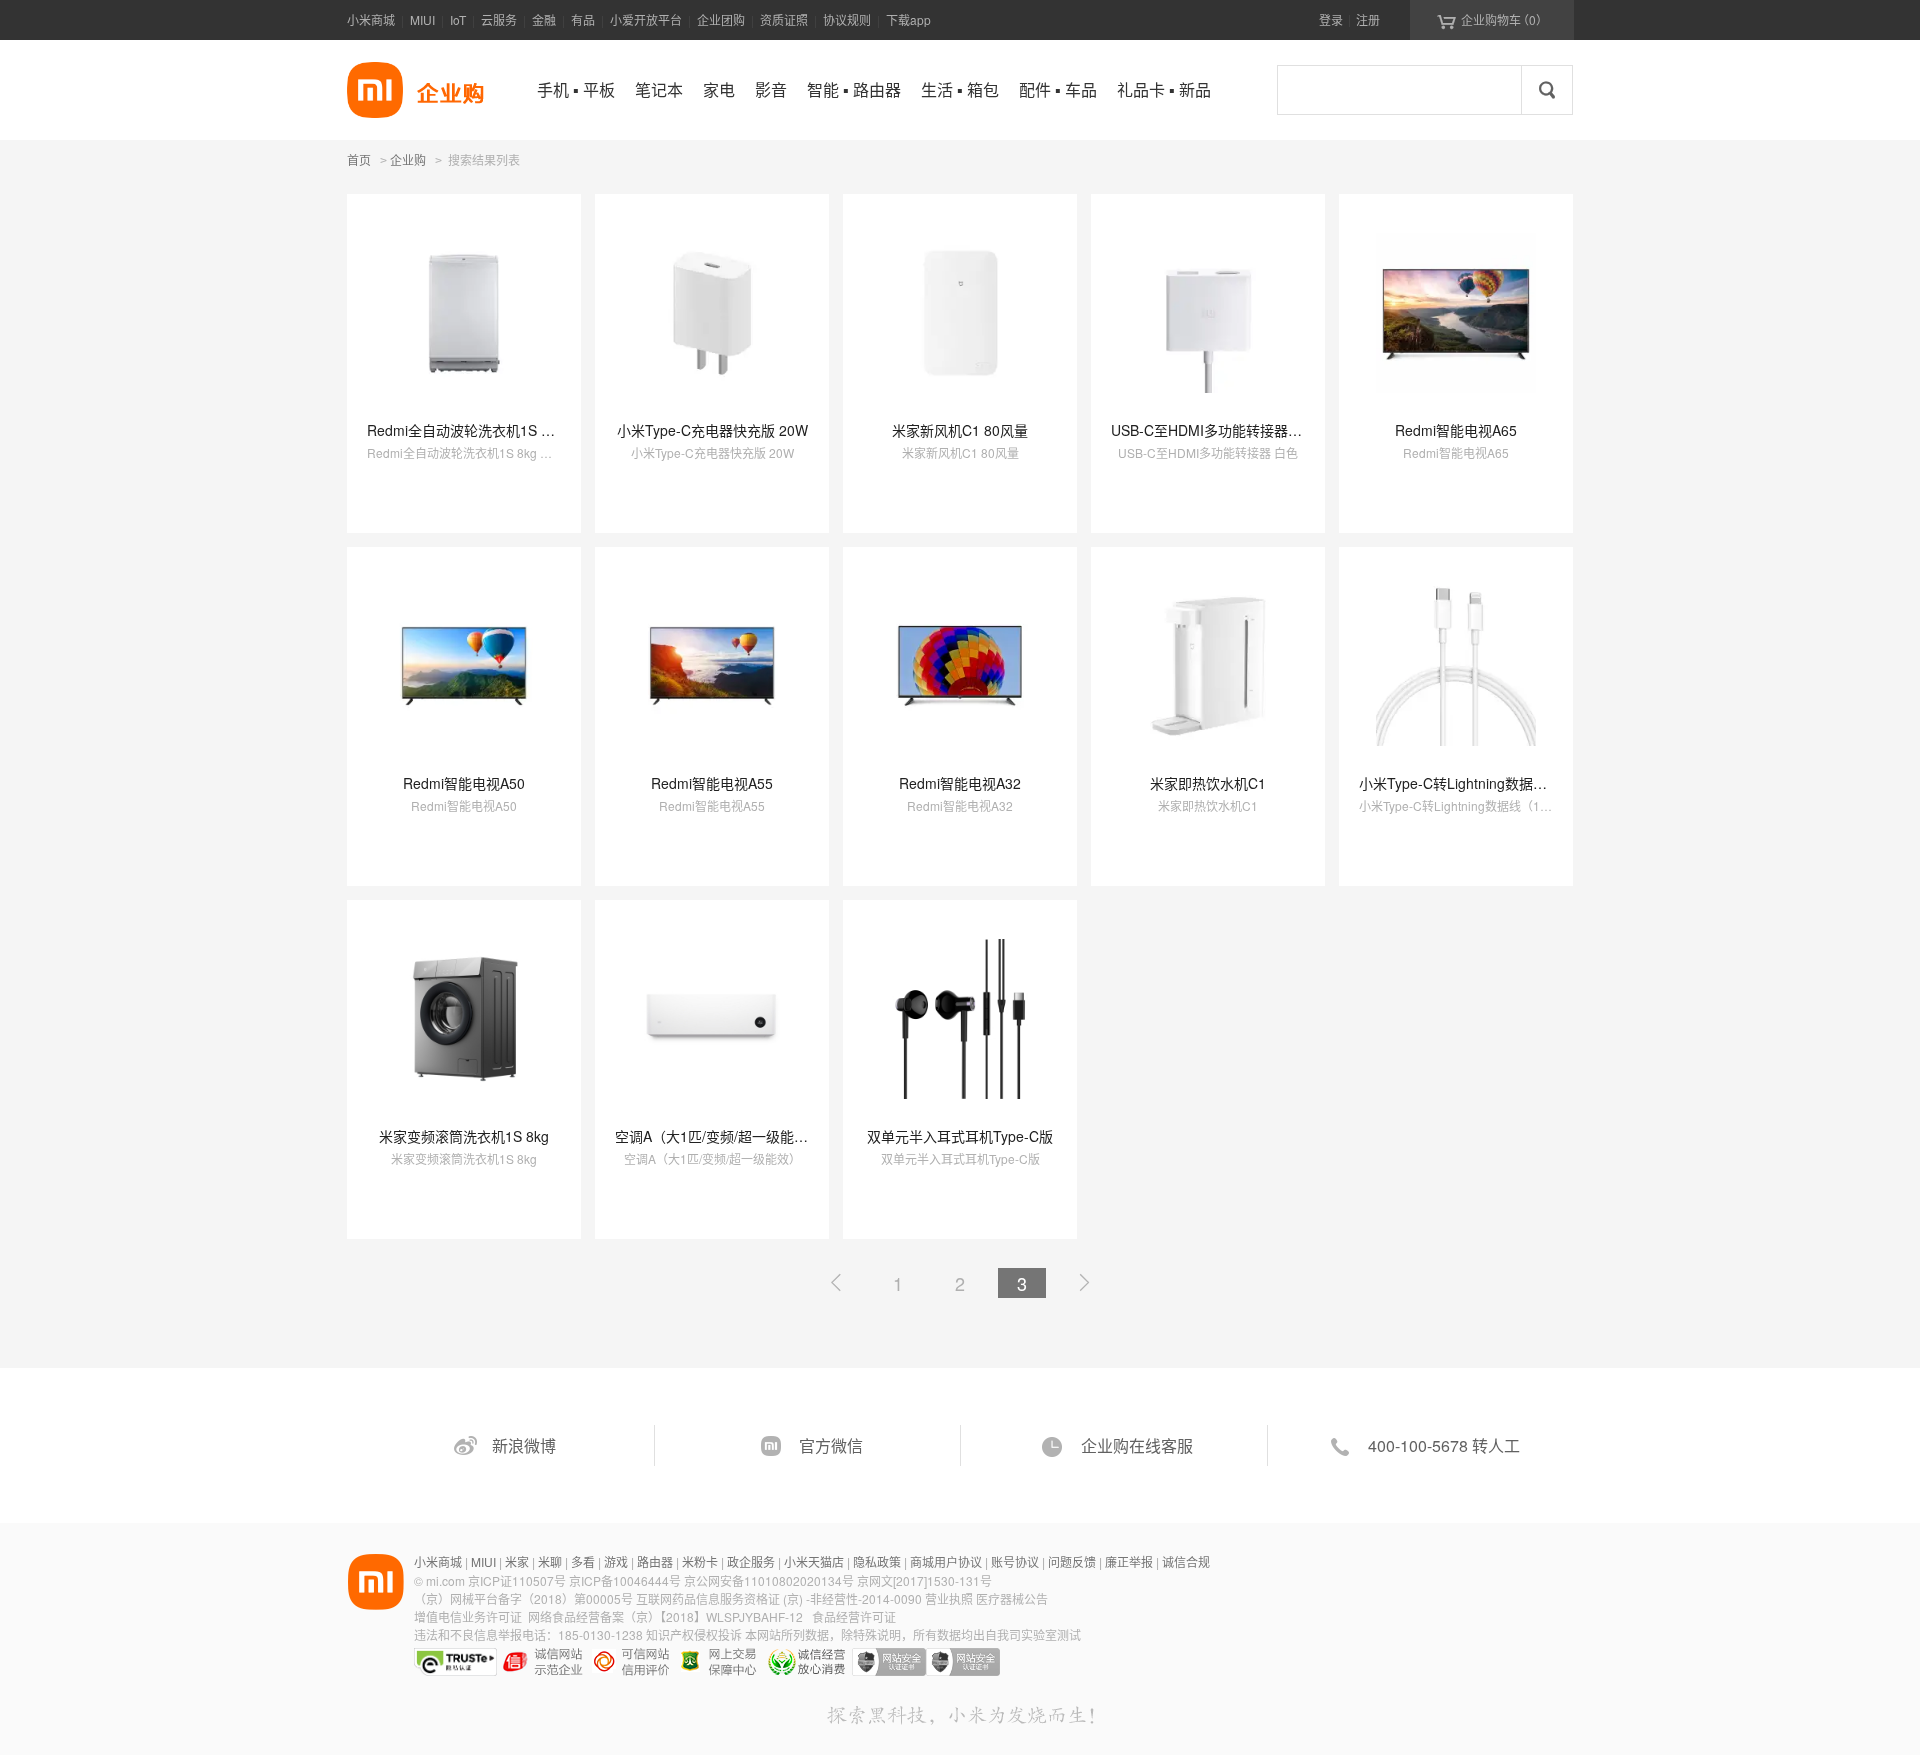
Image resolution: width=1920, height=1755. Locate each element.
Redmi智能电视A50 (464, 783)
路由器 (655, 1561)
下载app (908, 19)
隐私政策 (877, 1561)
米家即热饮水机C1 (1208, 783)
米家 (517, 1561)
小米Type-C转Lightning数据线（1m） (1477, 783)
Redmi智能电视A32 (960, 783)
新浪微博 (524, 1445)
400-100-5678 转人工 (1444, 1445)
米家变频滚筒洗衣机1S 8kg (464, 1136)
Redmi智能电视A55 (712, 783)
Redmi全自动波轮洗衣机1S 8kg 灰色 (481, 430)
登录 (1331, 19)
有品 (583, 19)
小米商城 (371, 19)
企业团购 (721, 19)
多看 (583, 1561)
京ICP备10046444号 (625, 1580)
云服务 (499, 19)
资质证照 (784, 19)
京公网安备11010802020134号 (770, 1580)
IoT (458, 19)
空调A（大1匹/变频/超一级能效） (718, 1136)
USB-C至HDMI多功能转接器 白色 (1215, 430)
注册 (1368, 19)
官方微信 (831, 1445)
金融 (544, 19)
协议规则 (847, 19)
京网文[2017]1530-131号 (924, 1580)
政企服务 (751, 1561)
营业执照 (949, 1598)
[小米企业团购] (375, 90)
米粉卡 (700, 1561)
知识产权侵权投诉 (694, 1634)
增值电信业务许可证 (468, 1616)
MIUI (422, 19)
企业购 (408, 161)
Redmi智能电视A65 (1456, 430)
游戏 (616, 1561)
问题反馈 (1072, 1561)
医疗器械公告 (1012, 1598)
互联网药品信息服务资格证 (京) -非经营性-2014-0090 (780, 1598)
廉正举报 (1129, 1561)
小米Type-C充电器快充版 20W (712, 430)
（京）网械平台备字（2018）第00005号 (525, 1598)
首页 (359, 159)
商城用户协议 (946, 1561)
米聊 (550, 1561)
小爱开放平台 (646, 19)
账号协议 (1015, 1561)
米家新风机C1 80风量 (960, 430)
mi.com (445, 1580)
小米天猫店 (814, 1561)
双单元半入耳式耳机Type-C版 (960, 1136)
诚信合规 (1186, 1561)
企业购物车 (1492, 20)
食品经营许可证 (854, 1616)
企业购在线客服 (1137, 1445)
